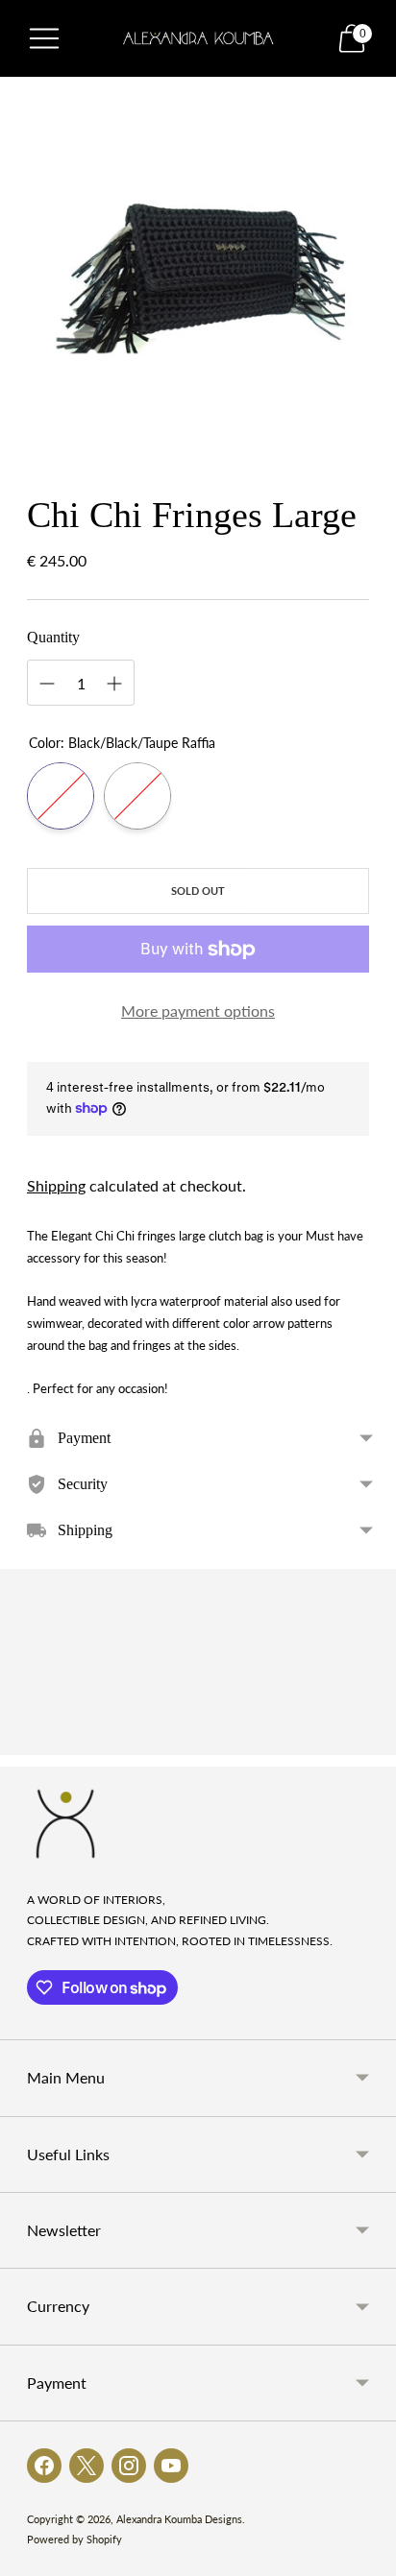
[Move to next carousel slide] (369, 1740)
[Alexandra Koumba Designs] (198, 38)
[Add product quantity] (114, 684)
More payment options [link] (198, 1011)
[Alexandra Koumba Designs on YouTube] (171, 2466)
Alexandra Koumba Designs (179, 2519)
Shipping (56, 1185)
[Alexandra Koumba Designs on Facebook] (44, 2466)
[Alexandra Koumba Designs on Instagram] (129, 2466)
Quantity (53, 637)
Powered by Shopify (74, 2539)
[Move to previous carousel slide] (27, 1740)
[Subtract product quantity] (47, 684)
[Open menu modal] (44, 38)
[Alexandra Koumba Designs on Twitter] (87, 2466)
